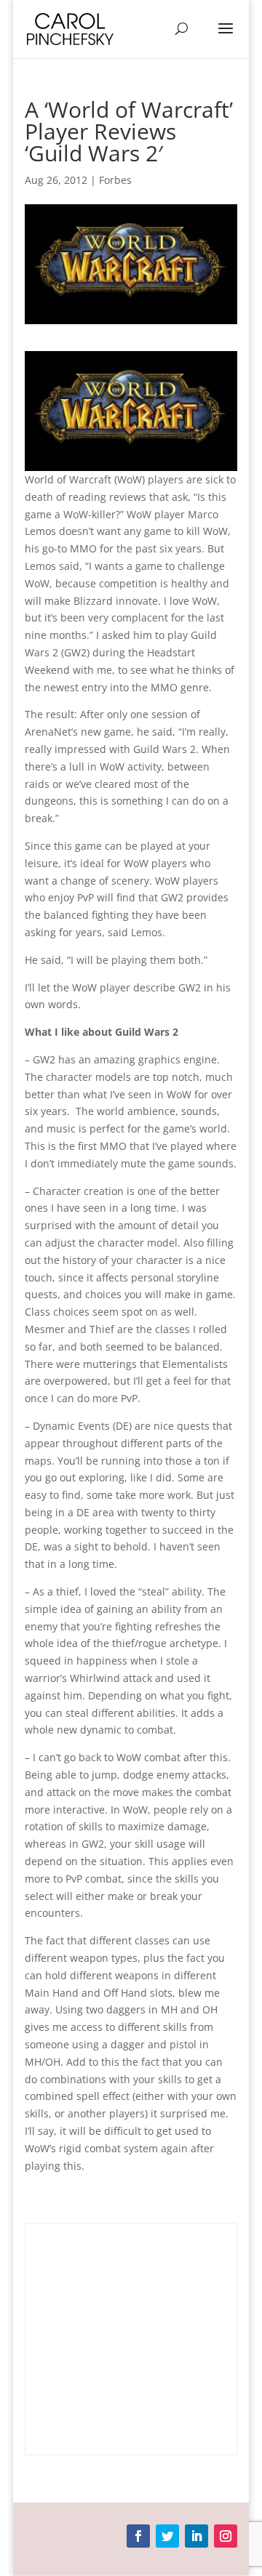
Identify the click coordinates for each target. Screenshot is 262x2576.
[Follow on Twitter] (167, 2536)
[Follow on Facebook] (138, 2536)
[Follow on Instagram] (226, 2536)
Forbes (115, 180)
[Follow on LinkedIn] (196, 2536)
